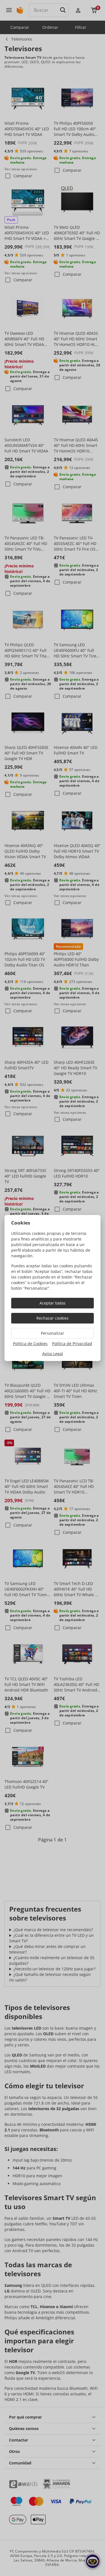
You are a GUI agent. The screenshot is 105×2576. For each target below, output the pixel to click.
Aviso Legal (53, 1354)
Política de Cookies (30, 1344)
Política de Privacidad (72, 1344)
